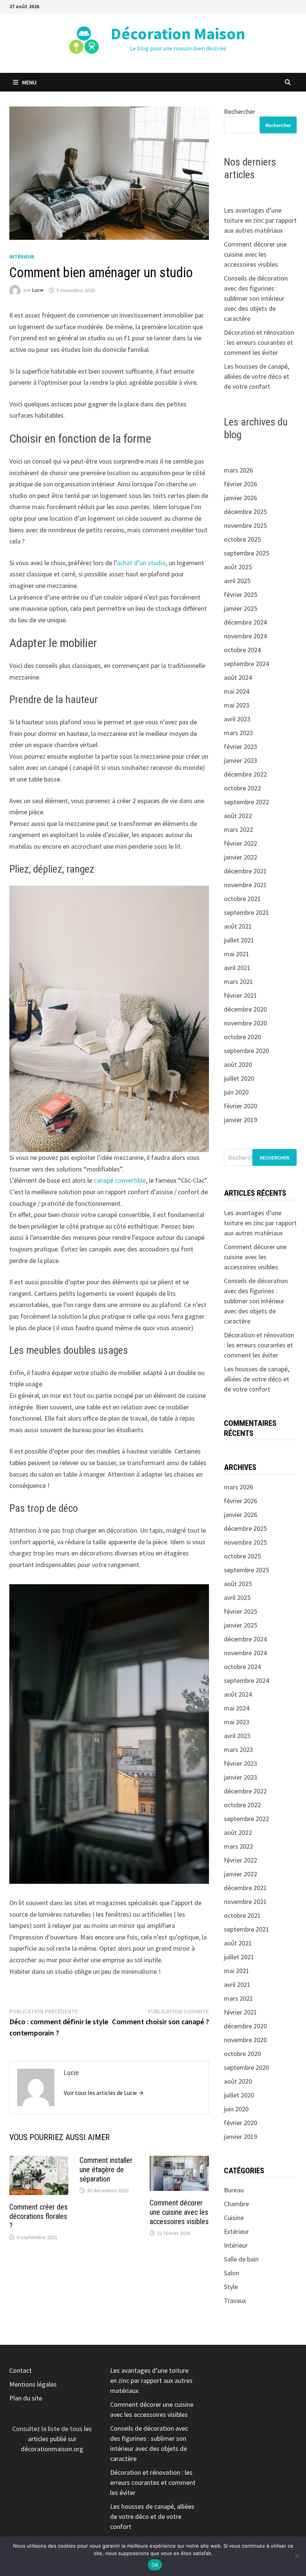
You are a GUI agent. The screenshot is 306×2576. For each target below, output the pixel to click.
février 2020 (241, 1106)
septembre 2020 (246, 1051)
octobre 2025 (242, 539)
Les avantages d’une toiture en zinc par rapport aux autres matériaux (260, 220)
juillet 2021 (239, 940)
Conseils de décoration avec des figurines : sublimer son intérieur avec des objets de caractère (256, 298)
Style (231, 2287)
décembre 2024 (245, 622)
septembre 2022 (246, 802)
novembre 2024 (245, 636)
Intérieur (22, 257)
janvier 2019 (241, 1120)
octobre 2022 (242, 788)
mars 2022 (238, 829)
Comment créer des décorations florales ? (38, 2216)
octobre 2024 (242, 650)
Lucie (38, 290)
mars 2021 (238, 982)
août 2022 (238, 816)
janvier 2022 (241, 857)
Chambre (236, 2204)
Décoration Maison (178, 33)
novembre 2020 (245, 1023)
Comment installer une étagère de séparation (106, 2170)
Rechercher (240, 112)
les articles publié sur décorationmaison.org (56, 2439)
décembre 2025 (245, 512)
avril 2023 (237, 719)
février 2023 (241, 747)
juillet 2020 (239, 1078)
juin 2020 (236, 1092)
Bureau (234, 2190)
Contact (21, 2370)
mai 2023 (237, 705)
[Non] (297, 2556)
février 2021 (241, 995)
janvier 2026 (241, 498)
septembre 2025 (246, 553)
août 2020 (238, 1064)
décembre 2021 (245, 871)
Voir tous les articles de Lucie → (104, 2093)
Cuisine (234, 2218)
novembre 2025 (245, 525)
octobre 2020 (242, 1037)
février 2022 (241, 843)
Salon (232, 2273)
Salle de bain (241, 2259)
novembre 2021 (245, 885)
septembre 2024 (246, 664)
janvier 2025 (241, 608)
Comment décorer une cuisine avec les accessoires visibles (179, 2212)
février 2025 (241, 595)
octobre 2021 (242, 899)
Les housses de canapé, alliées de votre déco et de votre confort (257, 376)
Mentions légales (33, 2384)
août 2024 (238, 677)
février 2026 (241, 484)
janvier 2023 (241, 760)
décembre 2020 (245, 1009)
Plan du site (26, 2398)
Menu (29, 82)
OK (155, 2565)
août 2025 (238, 567)
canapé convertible (120, 1180)
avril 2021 (237, 968)
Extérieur (236, 2231)
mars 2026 (238, 470)
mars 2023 (238, 733)
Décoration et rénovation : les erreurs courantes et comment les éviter (259, 342)
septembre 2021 (246, 912)
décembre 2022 (245, 774)
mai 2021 (237, 954)
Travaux (235, 2301)
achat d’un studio (141, 563)
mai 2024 (237, 691)
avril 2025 (237, 581)
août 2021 (238, 926)
